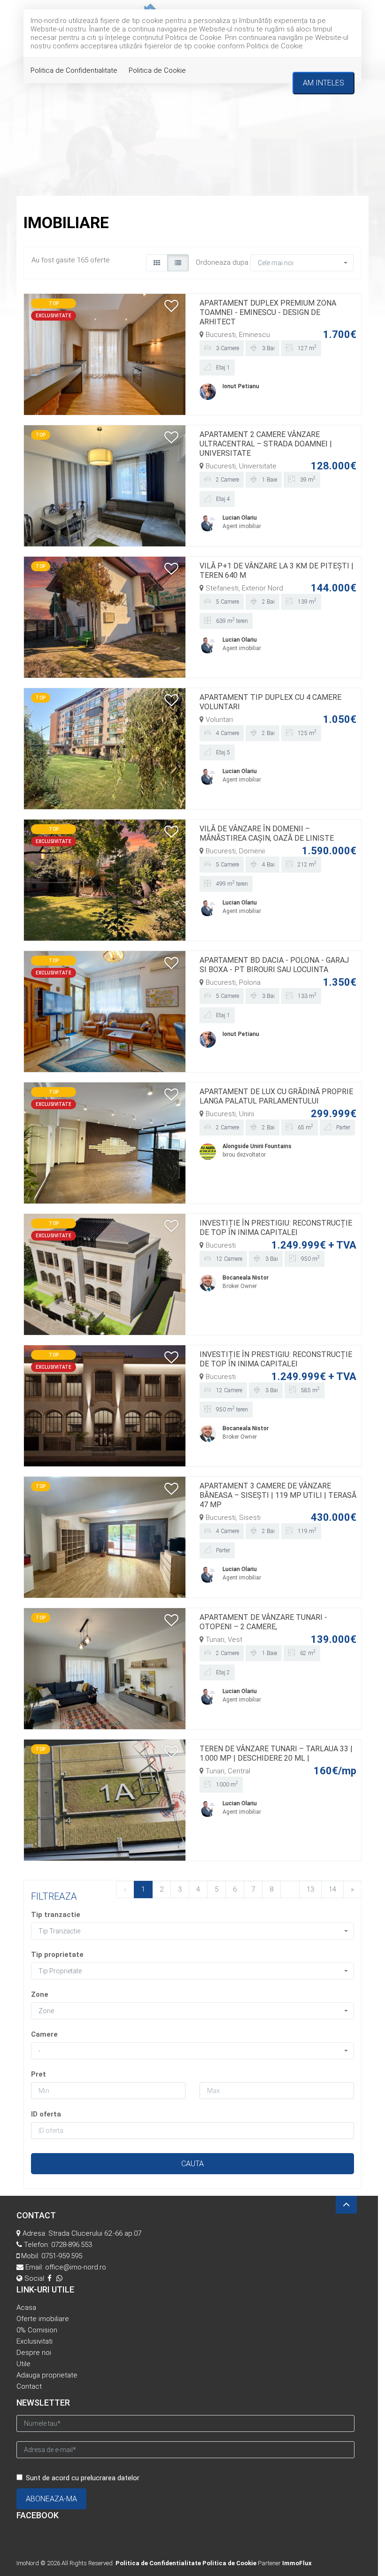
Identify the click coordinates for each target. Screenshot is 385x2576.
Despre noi (34, 2353)
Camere (44, 2034)
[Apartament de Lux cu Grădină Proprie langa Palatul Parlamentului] (105, 1142)
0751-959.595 (62, 2256)
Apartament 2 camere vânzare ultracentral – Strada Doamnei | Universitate (266, 444)
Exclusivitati (35, 2341)
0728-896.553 (72, 2245)
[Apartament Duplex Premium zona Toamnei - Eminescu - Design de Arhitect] (105, 354)
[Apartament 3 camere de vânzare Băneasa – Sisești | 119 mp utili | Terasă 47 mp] (105, 1537)
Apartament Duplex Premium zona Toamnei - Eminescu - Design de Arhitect (268, 312)
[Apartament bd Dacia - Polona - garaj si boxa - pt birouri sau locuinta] (105, 1011)
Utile (23, 2364)
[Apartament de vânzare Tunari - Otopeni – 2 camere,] (105, 1668)
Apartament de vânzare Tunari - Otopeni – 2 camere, (263, 1622)
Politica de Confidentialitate (74, 70)
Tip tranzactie (56, 1915)
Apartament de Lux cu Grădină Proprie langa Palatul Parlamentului (276, 1096)
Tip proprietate (57, 1955)
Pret (38, 2074)
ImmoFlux (297, 2563)
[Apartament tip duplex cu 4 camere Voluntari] (105, 748)
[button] (302, 263)
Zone (40, 1994)
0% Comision (37, 2330)
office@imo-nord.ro (76, 2267)
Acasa (26, 2308)
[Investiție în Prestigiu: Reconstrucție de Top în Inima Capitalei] (105, 1274)
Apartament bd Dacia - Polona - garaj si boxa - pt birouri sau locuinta (274, 965)
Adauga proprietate (47, 2375)
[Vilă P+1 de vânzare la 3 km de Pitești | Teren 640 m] (105, 617)
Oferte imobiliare (43, 2319)
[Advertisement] (192, 125)
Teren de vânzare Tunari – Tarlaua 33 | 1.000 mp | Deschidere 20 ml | (276, 1753)
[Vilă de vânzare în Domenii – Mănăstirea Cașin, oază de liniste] (105, 880)
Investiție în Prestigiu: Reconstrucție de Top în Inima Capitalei (276, 1228)
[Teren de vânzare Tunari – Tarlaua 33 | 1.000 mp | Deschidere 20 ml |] (105, 1800)
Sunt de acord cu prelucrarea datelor (83, 2478)
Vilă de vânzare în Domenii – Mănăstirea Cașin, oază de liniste (267, 833)
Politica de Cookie (157, 70)
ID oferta (46, 2114)
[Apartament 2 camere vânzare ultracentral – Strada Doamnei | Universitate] (105, 485)
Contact (29, 2386)
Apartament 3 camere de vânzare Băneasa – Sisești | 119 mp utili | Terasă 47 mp (278, 1495)
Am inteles (323, 83)
